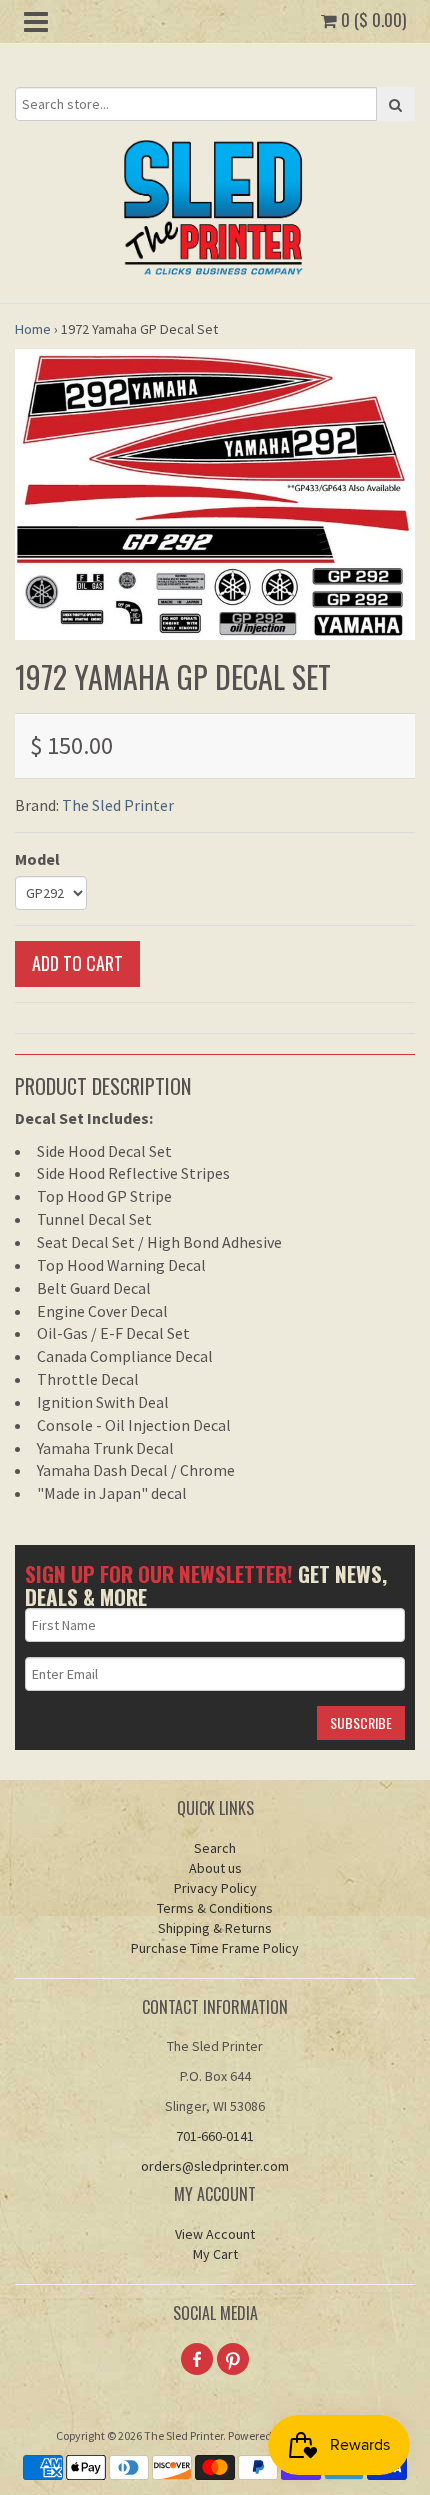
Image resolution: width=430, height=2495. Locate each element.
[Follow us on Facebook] (197, 2359)
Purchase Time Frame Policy (215, 1948)
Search (215, 1848)
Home (33, 329)
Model (37, 859)
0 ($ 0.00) (371, 19)
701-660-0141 (215, 2136)
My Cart (215, 2254)
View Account (215, 2234)
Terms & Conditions (215, 1908)
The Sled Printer (118, 805)
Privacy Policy (215, 1888)
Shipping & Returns (215, 1928)
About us (215, 1868)
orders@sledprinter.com (215, 2166)
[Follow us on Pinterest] (233, 2359)
